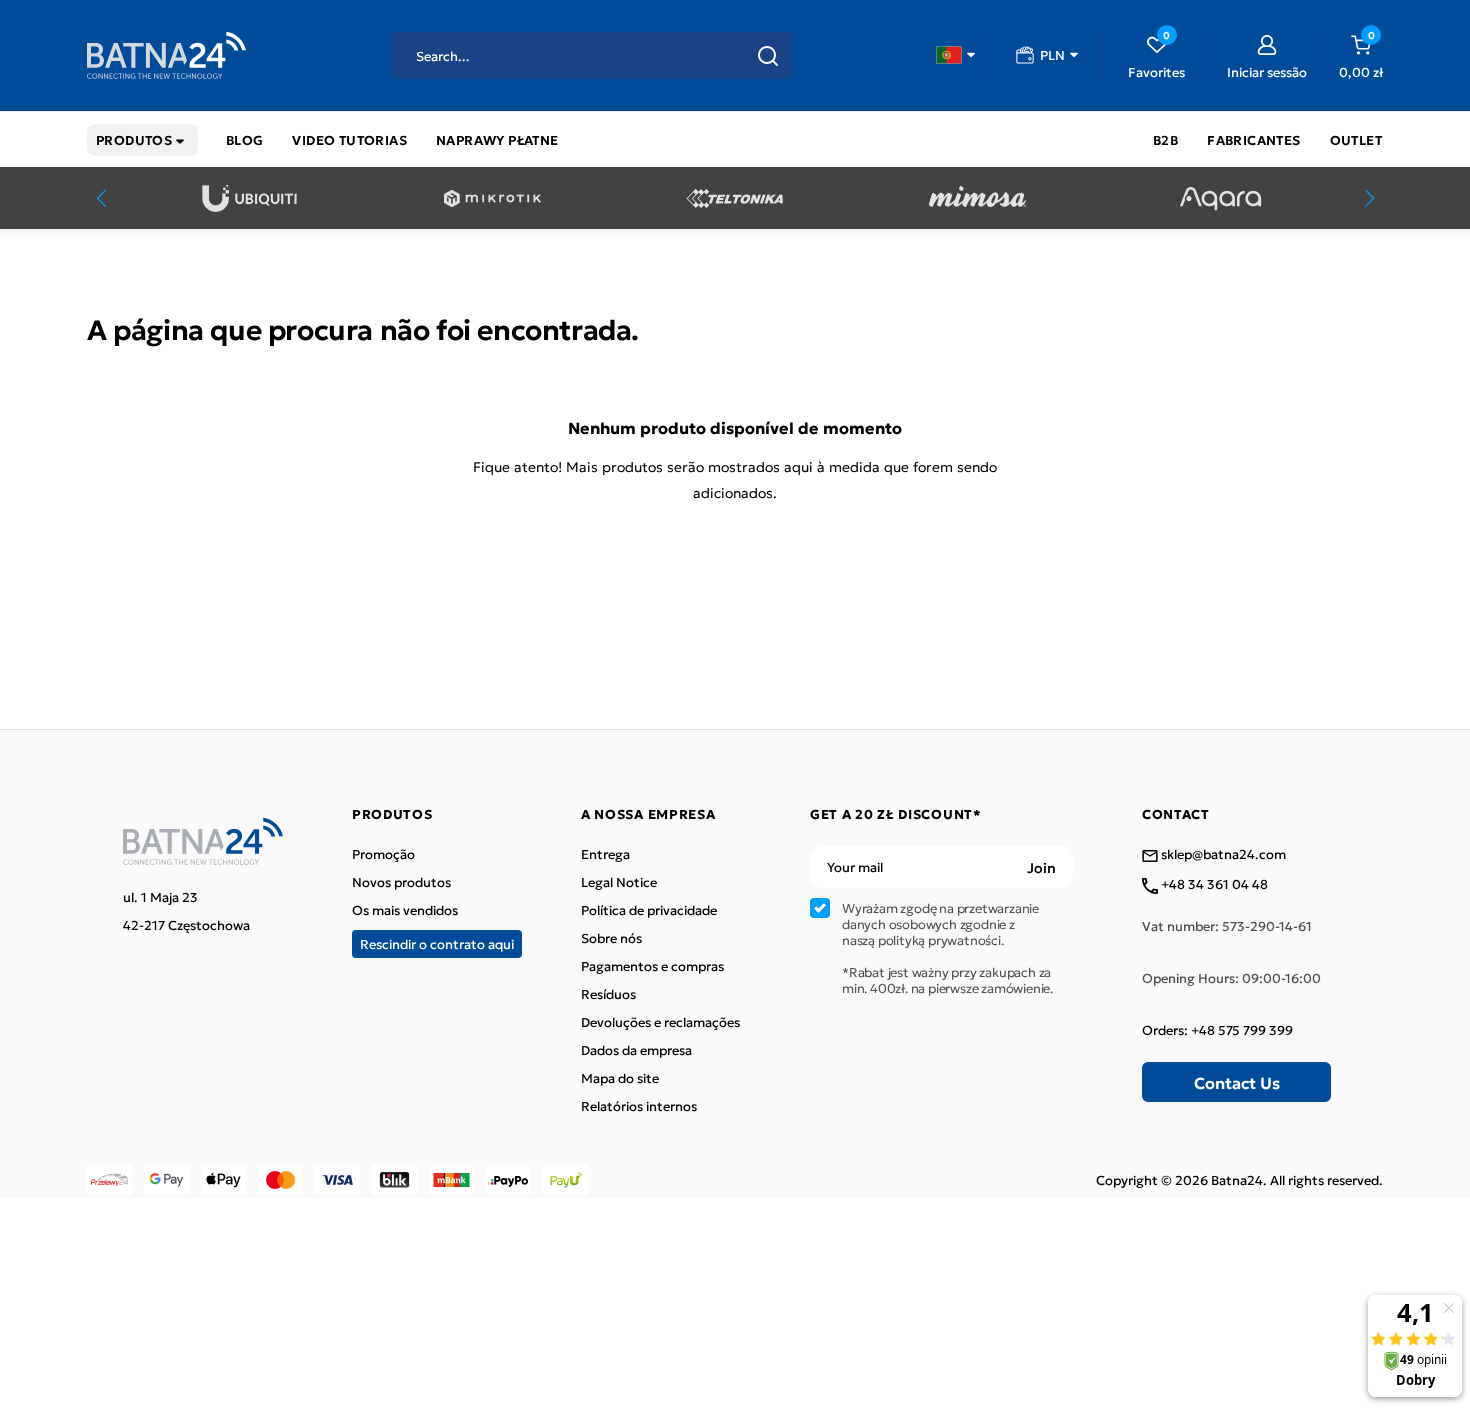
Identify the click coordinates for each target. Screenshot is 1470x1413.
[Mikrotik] (492, 198)
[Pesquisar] (768, 56)
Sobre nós (611, 938)
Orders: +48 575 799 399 (1217, 1030)
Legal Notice (619, 882)
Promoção (383, 854)
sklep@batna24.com (1222, 855)
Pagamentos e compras (652, 966)
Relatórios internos (639, 1106)
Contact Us (1237, 1082)
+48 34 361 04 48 (1213, 885)
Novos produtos (401, 882)
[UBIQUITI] (249, 198)
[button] (955, 55)
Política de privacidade (649, 910)
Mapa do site (620, 1078)
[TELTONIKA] (734, 198)
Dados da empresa (636, 1050)
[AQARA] (1220, 198)
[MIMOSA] (977, 198)
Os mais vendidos (405, 910)
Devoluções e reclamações (660, 1022)
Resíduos (608, 994)
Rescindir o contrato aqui (437, 943)
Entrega (605, 854)
